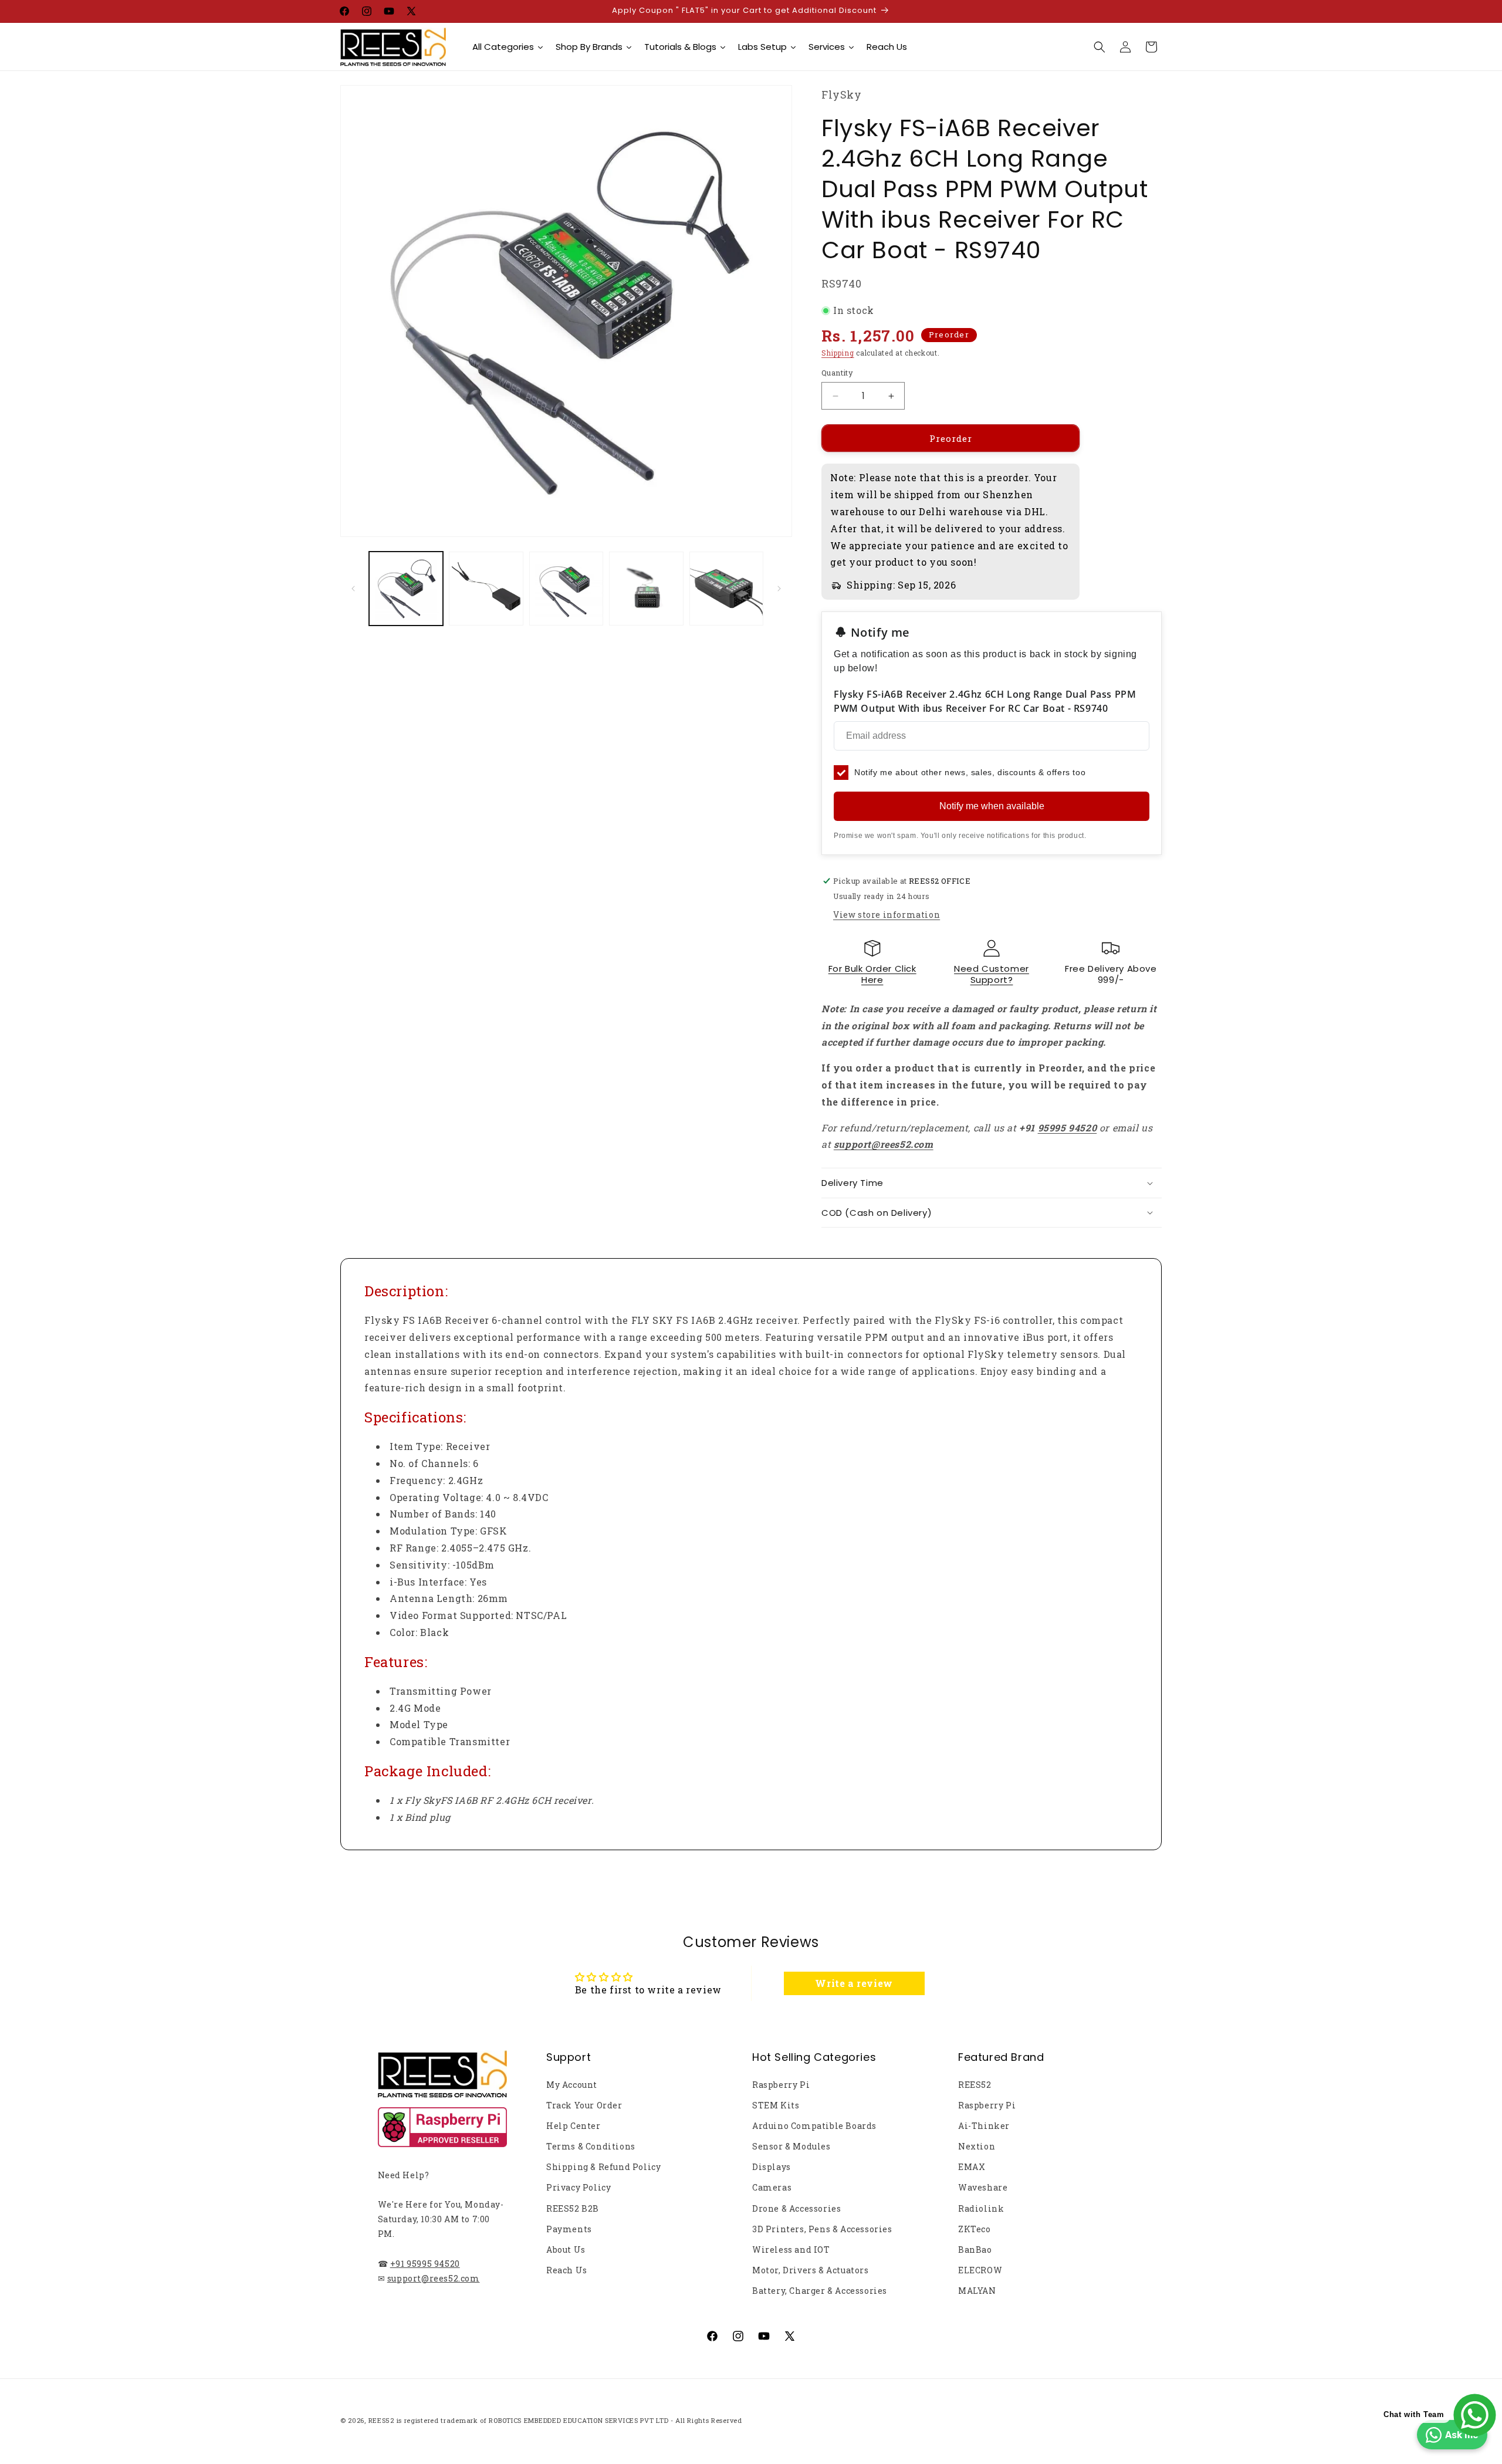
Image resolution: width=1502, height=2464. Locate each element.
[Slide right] (779, 589)
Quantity (837, 373)
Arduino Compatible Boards (814, 2126)
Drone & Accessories (796, 2208)
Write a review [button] (854, 1983)
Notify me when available (992, 806)
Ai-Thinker (984, 2126)
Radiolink (981, 2208)
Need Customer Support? (992, 974)
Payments (569, 2229)
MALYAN (977, 2291)
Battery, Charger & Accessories (820, 2291)
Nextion (977, 2146)
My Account (572, 2085)
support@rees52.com (434, 2278)
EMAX (972, 2167)
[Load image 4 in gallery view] (646, 589)
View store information (887, 915)
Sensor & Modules (791, 2146)
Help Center (574, 2126)
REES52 (975, 2085)
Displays (772, 2167)
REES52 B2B (573, 2208)
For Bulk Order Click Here (872, 974)
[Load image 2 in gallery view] (486, 589)
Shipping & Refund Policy (603, 2167)
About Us (566, 2250)
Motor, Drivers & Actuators (811, 2270)
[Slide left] (353, 589)
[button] (1100, 47)
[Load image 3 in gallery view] (566, 589)
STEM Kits (776, 2105)
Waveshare (983, 2187)
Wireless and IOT (791, 2250)
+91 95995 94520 (425, 2264)
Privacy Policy (579, 2187)
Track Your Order (584, 2105)
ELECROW (980, 2270)
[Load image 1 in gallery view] (406, 589)
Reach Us (567, 2270)
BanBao (975, 2250)
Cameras (772, 2187)
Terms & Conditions (591, 2146)
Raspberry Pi (781, 2085)
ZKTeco (975, 2229)
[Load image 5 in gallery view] (726, 589)
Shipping (838, 353)
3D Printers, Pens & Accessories (822, 2229)
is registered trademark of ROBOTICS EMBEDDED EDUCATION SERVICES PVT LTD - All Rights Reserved (569, 2420)
